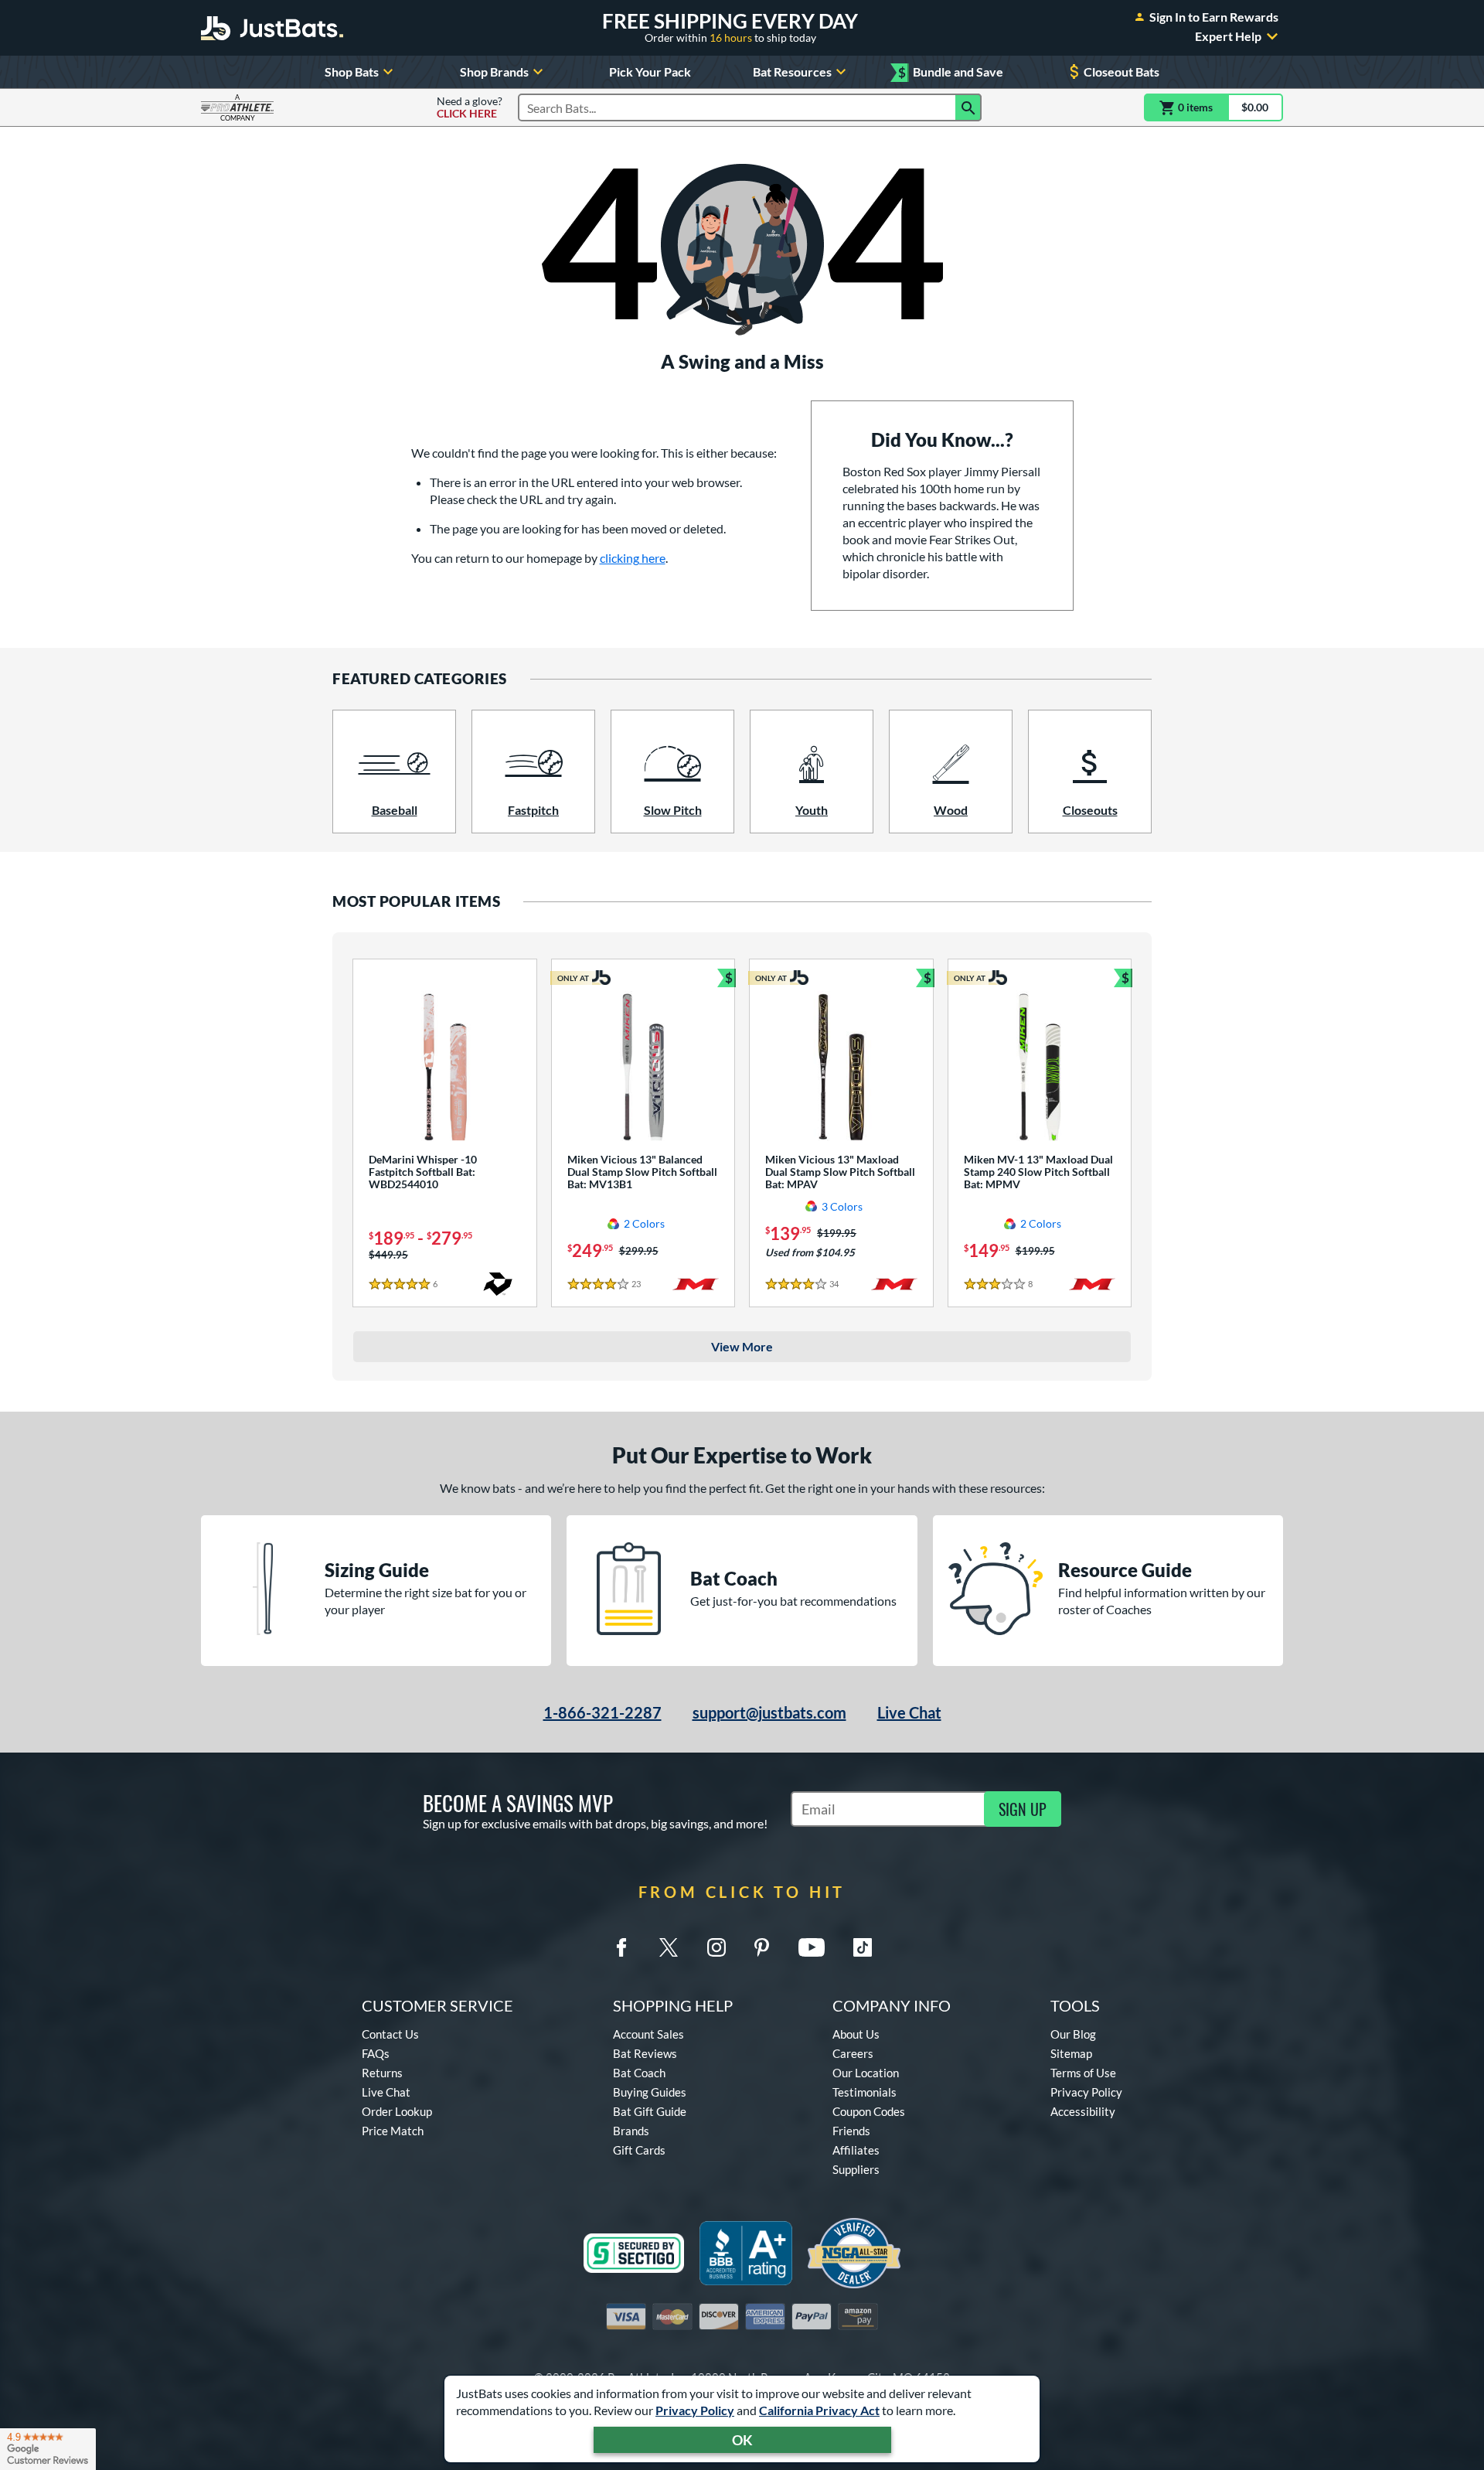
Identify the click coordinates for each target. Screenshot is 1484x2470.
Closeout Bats (1122, 72)
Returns (382, 2073)
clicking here (633, 558)
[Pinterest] (761, 1947)
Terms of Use (1083, 2073)
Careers (853, 2053)
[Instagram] (716, 1947)
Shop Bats (352, 72)
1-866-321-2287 (602, 1712)
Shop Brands (494, 72)
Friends (851, 2131)
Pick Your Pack (650, 72)
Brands (631, 2131)
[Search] (968, 107)
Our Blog (1073, 2034)
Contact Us (390, 2034)
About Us (856, 2034)
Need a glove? (470, 107)
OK (742, 2440)
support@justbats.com (769, 1712)
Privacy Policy (695, 2410)
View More (742, 1346)
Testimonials (865, 2092)
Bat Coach (639, 2073)
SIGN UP (1023, 1809)
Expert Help (1228, 36)
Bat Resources (792, 72)
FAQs (376, 2053)
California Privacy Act (819, 2410)
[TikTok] (863, 1947)
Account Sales (648, 2034)
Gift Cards (639, 2150)
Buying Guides (650, 2092)
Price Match (393, 2131)
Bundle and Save (951, 72)
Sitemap (1071, 2053)
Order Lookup (397, 2111)
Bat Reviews (645, 2053)
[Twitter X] (669, 1947)
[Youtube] (812, 1947)
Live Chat (909, 1712)
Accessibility (1083, 2111)
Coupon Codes (869, 2111)
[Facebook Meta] (621, 1947)
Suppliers (856, 2169)
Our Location (866, 2073)
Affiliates (856, 2150)
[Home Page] (272, 28)
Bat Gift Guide (650, 2111)
